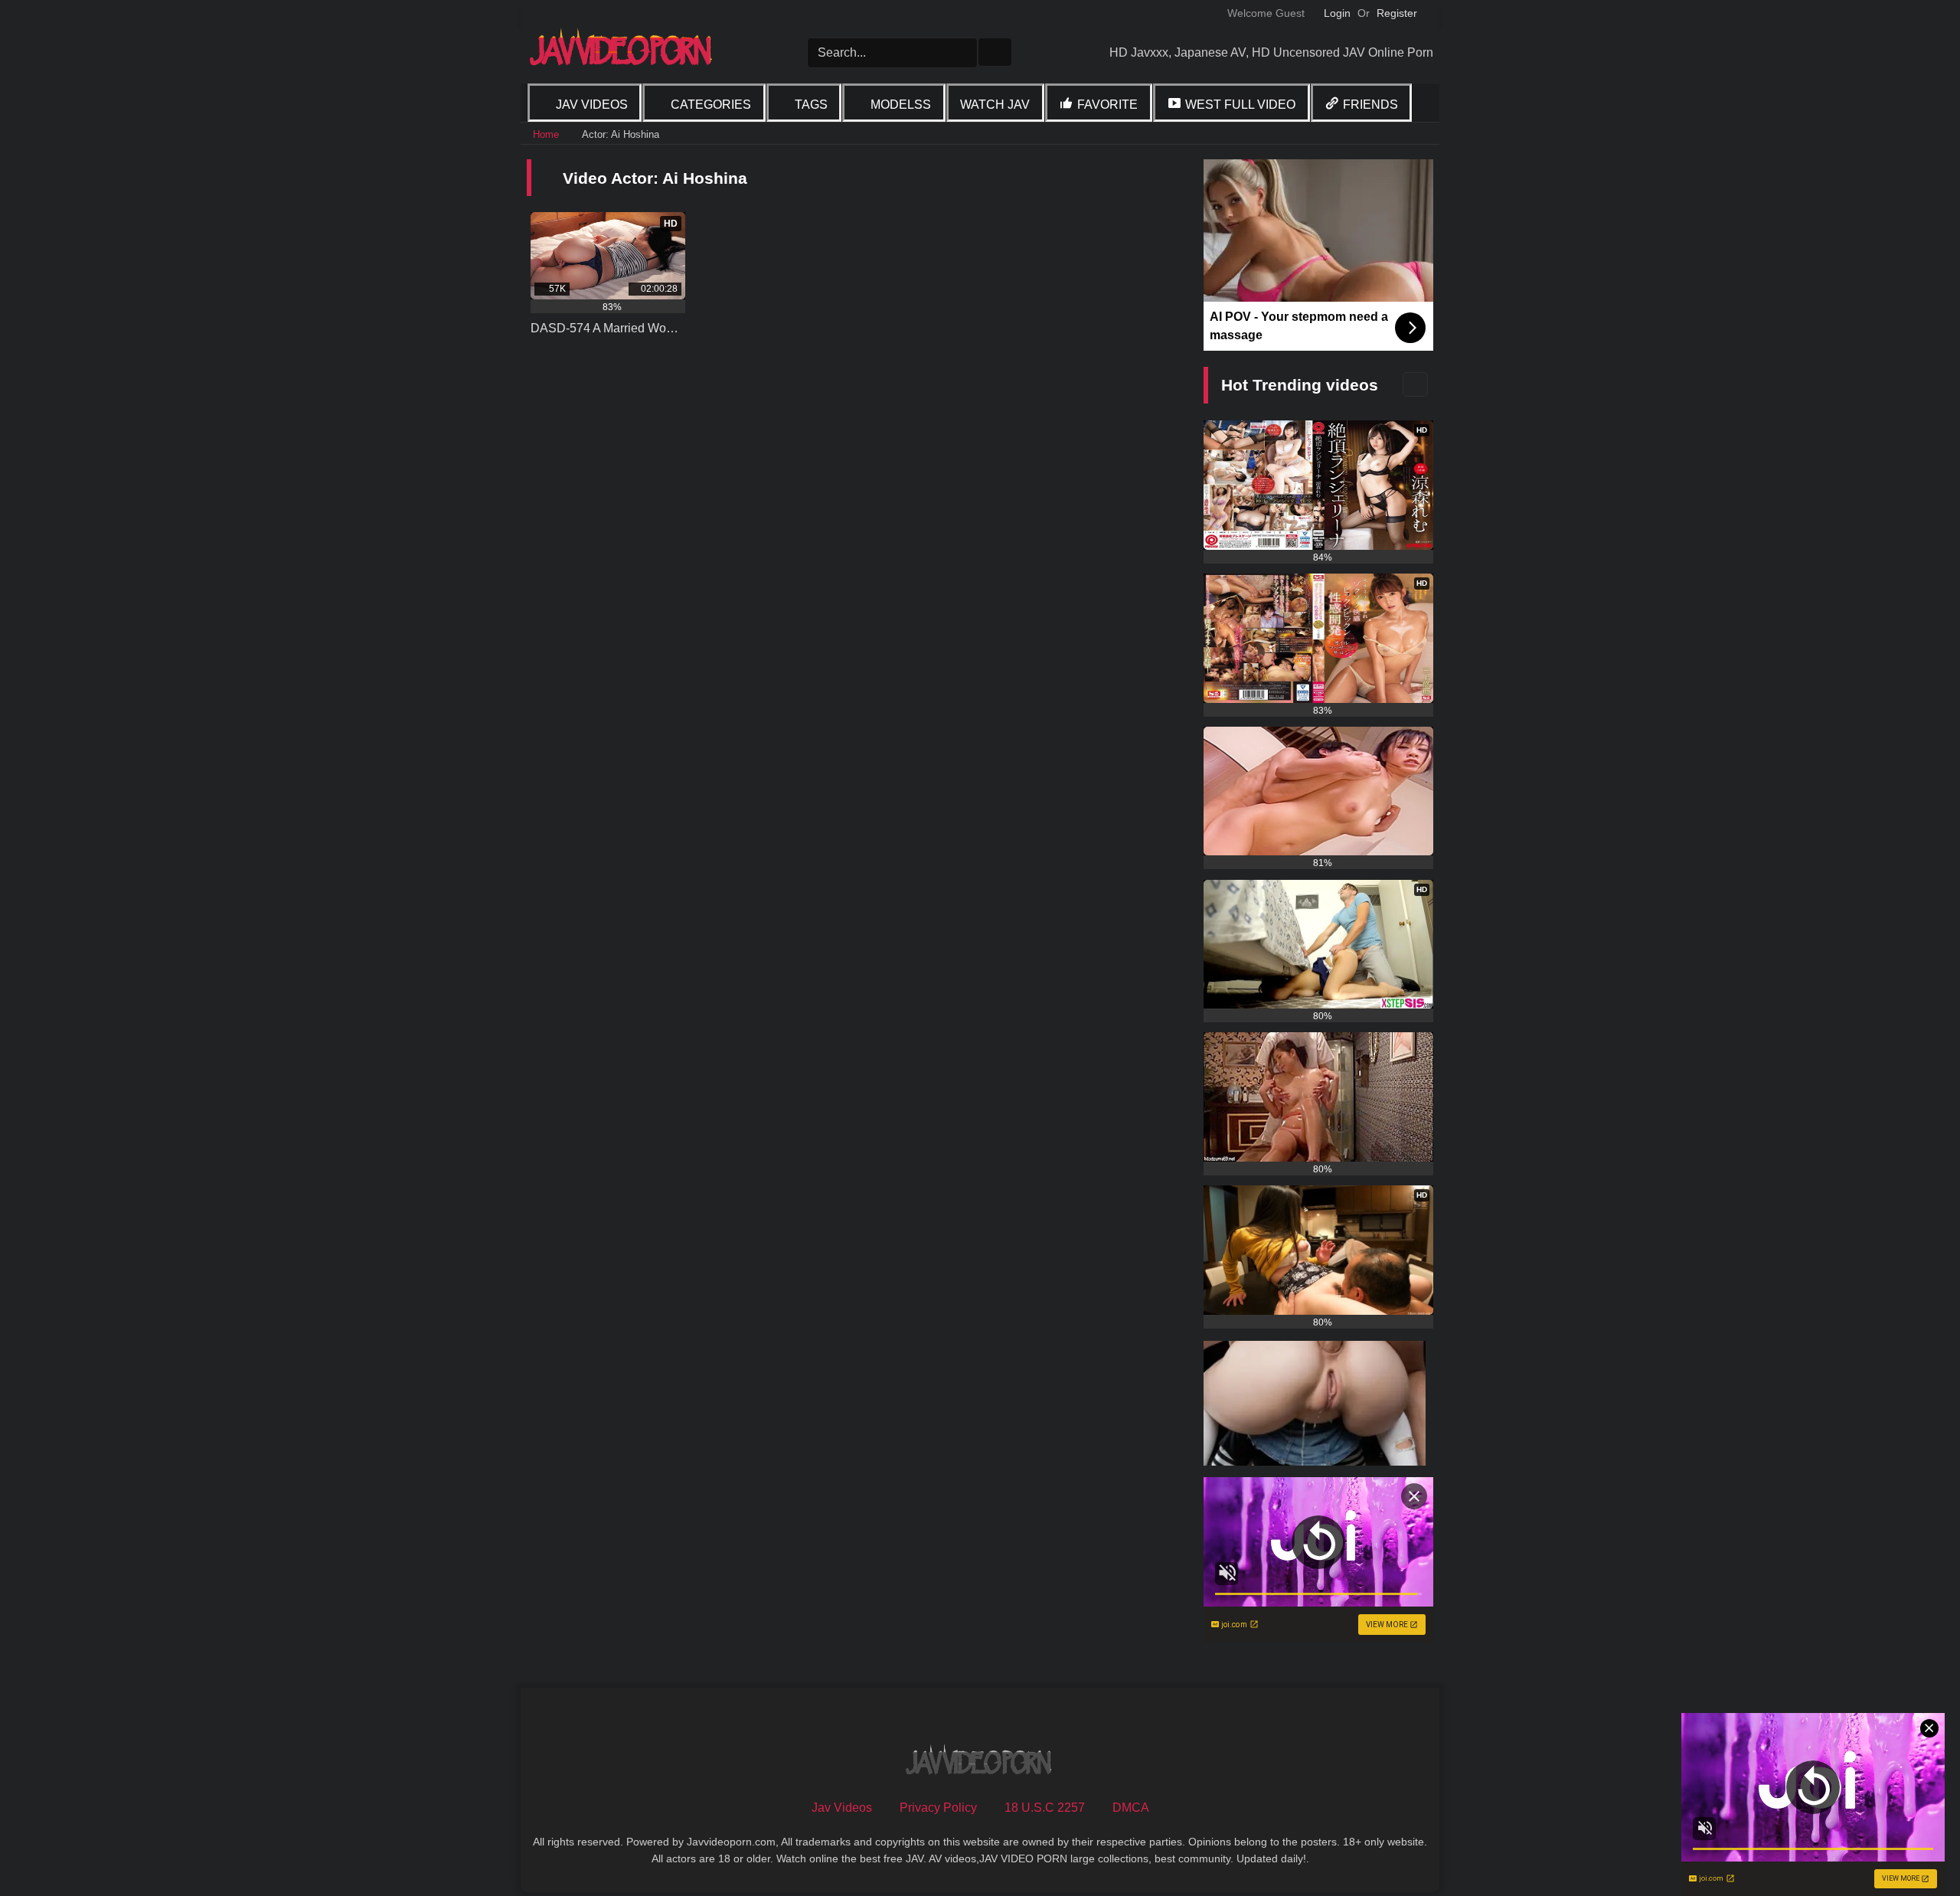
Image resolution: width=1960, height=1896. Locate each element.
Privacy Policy (938, 1808)
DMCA (1131, 1808)
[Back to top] (1914, 1850)
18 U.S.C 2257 (1045, 1808)
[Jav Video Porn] (622, 52)
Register (1397, 13)
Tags (811, 105)
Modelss (901, 105)
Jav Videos (592, 105)
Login (1337, 13)
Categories (711, 105)
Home (546, 134)
